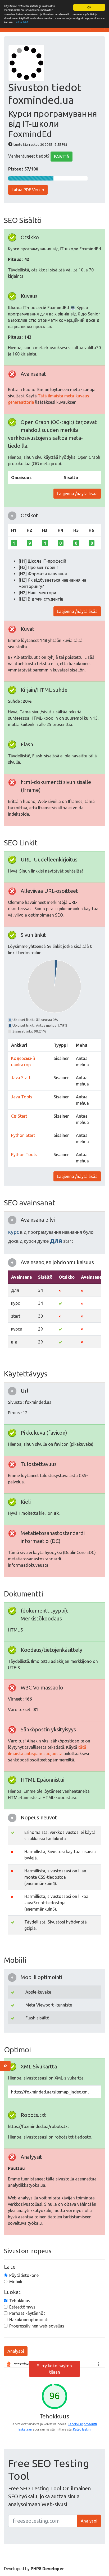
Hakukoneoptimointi (29, 2320)
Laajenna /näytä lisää (77, 494)
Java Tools (22, 1097)
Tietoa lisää (21, 22)
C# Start (19, 1116)
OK (89, 7)
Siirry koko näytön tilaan (54, 2369)
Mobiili (16, 2282)
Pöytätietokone (24, 2275)
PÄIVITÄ (62, 157)
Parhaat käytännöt (27, 2313)
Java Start (21, 1078)
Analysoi (16, 2351)
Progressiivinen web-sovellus (37, 2326)
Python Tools (24, 1155)
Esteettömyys (22, 2307)
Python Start (23, 1135)
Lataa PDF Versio (28, 190)
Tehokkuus (20, 2301)
